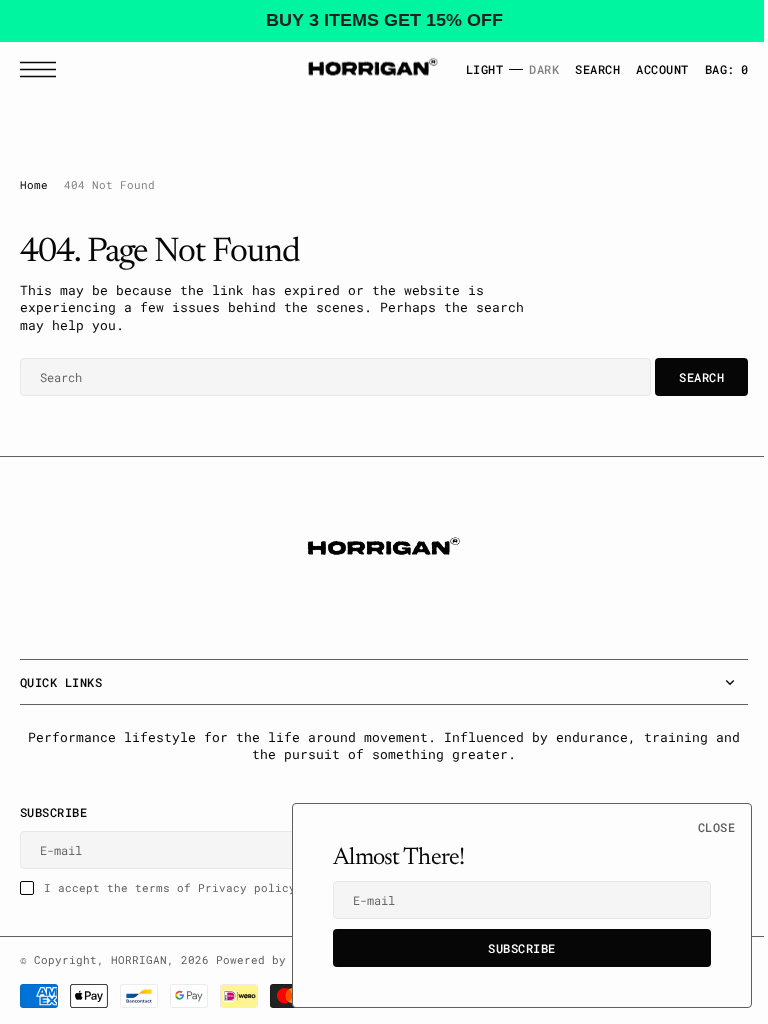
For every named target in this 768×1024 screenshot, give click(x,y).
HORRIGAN (139, 960)
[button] (43, 68)
